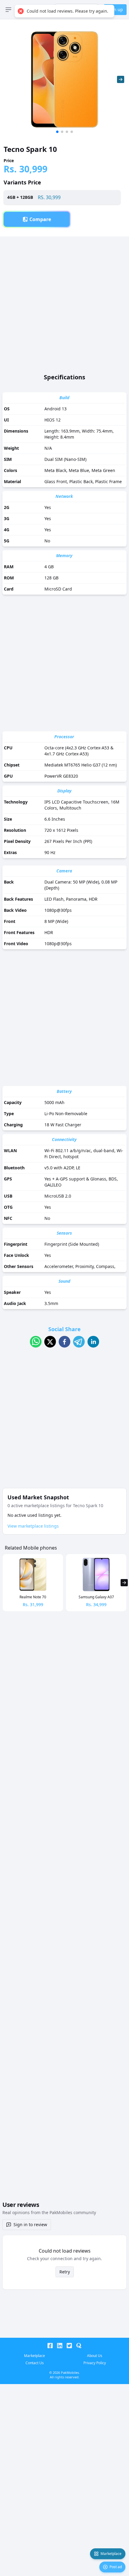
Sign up (115, 9)
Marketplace (111, 2554)
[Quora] (79, 2346)
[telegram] (79, 1342)
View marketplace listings (33, 1526)
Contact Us (35, 2363)
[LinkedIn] (60, 2346)
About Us (95, 2356)
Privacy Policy (95, 2363)
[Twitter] (69, 2346)
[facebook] (64, 1342)
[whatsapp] (36, 1342)
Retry (65, 2272)
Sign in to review (30, 2224)
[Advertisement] (64, 301)
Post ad (116, 2567)
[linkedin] (93, 1342)
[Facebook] (50, 2346)
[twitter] (50, 1342)
